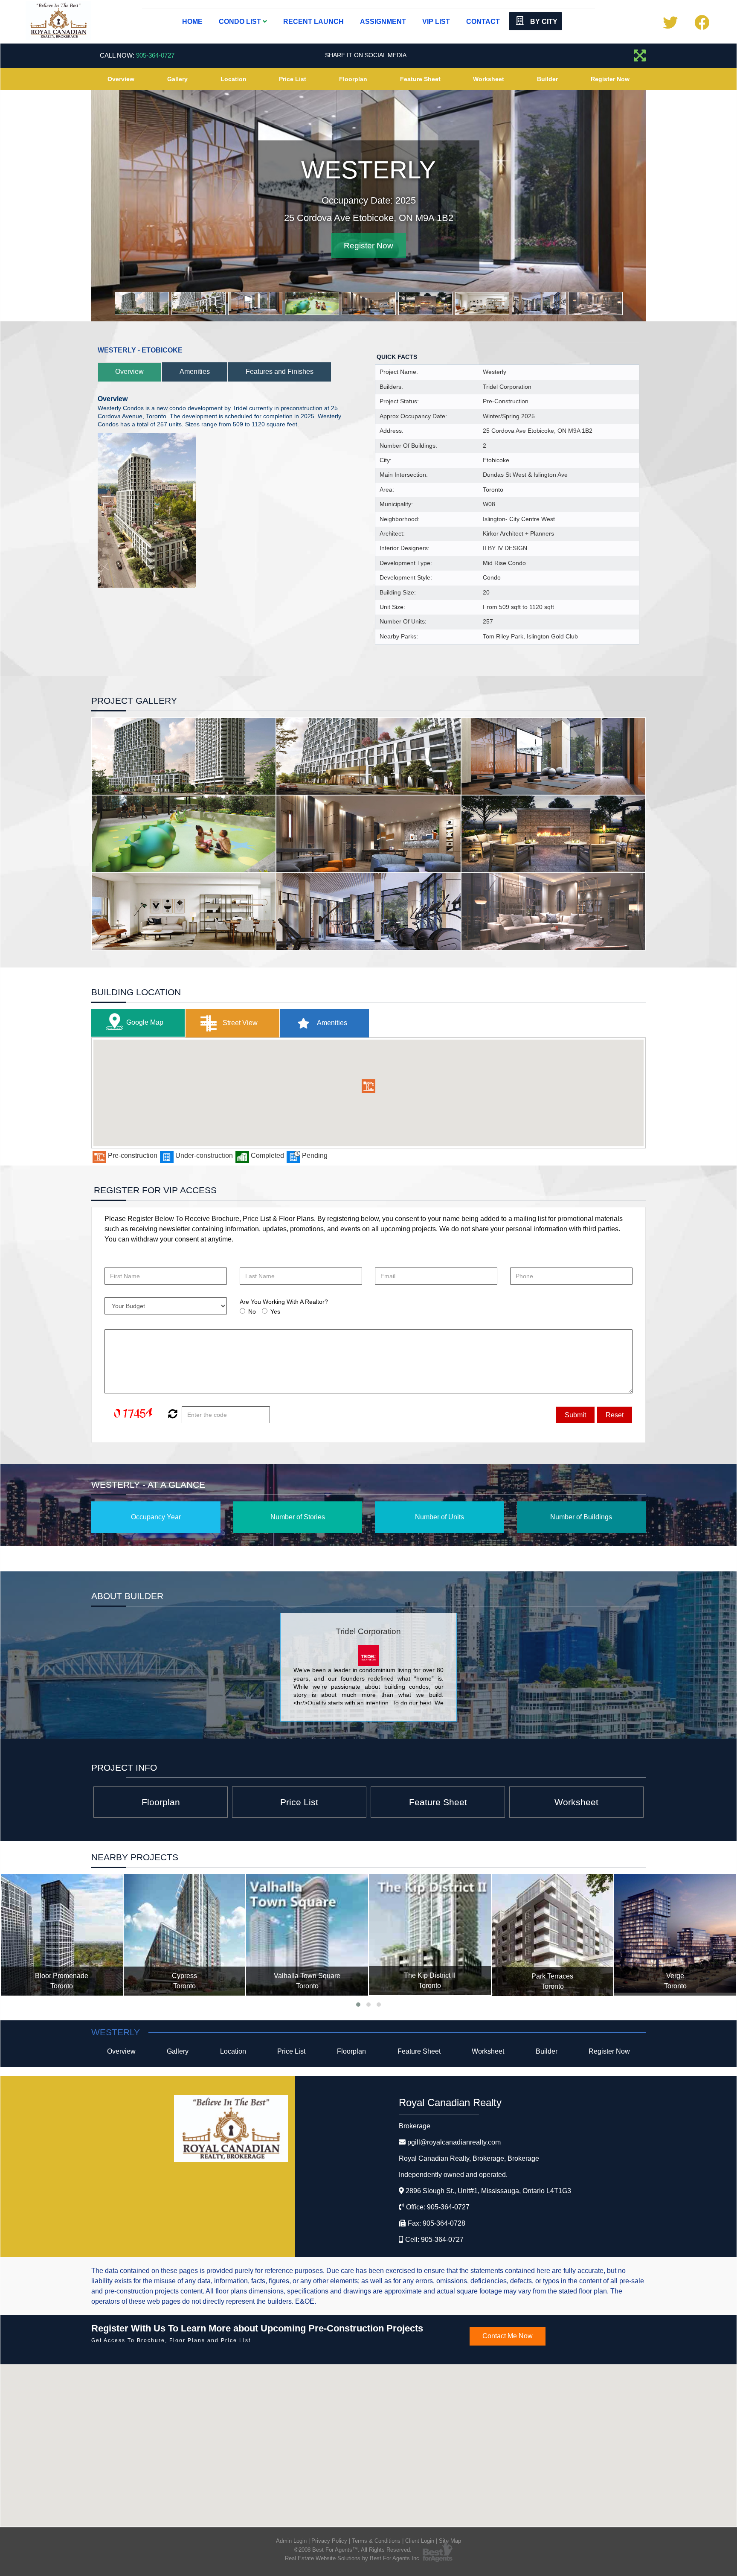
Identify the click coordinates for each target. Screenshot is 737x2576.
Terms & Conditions (376, 2541)
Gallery (177, 79)
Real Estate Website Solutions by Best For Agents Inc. (353, 2558)
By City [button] (543, 22)
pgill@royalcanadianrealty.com (454, 2142)
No (252, 1311)
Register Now (610, 79)
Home (192, 22)
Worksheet (489, 79)
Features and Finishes (280, 372)
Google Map (145, 1022)
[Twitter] (670, 26)
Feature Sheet (420, 79)
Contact (483, 22)
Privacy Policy (329, 2541)
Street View (239, 1023)
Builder (547, 79)
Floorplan (353, 79)
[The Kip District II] (430, 1935)
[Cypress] (185, 1935)
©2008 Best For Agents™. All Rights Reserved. (353, 2550)
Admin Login (291, 2541)
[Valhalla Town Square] (307, 1935)
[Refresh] (172, 1415)
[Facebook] (702, 26)
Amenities (195, 372)
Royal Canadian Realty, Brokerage (469, 2158)
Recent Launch (313, 22)
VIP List (436, 22)
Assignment (383, 22)
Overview (121, 79)
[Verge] (675, 1935)
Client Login (420, 2541)
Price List (293, 79)
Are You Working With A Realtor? (284, 1302)
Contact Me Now (508, 2336)
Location (234, 79)
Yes (275, 1311)
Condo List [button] (241, 22)
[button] (368, 1086)
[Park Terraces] (553, 1935)
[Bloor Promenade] (62, 1935)
